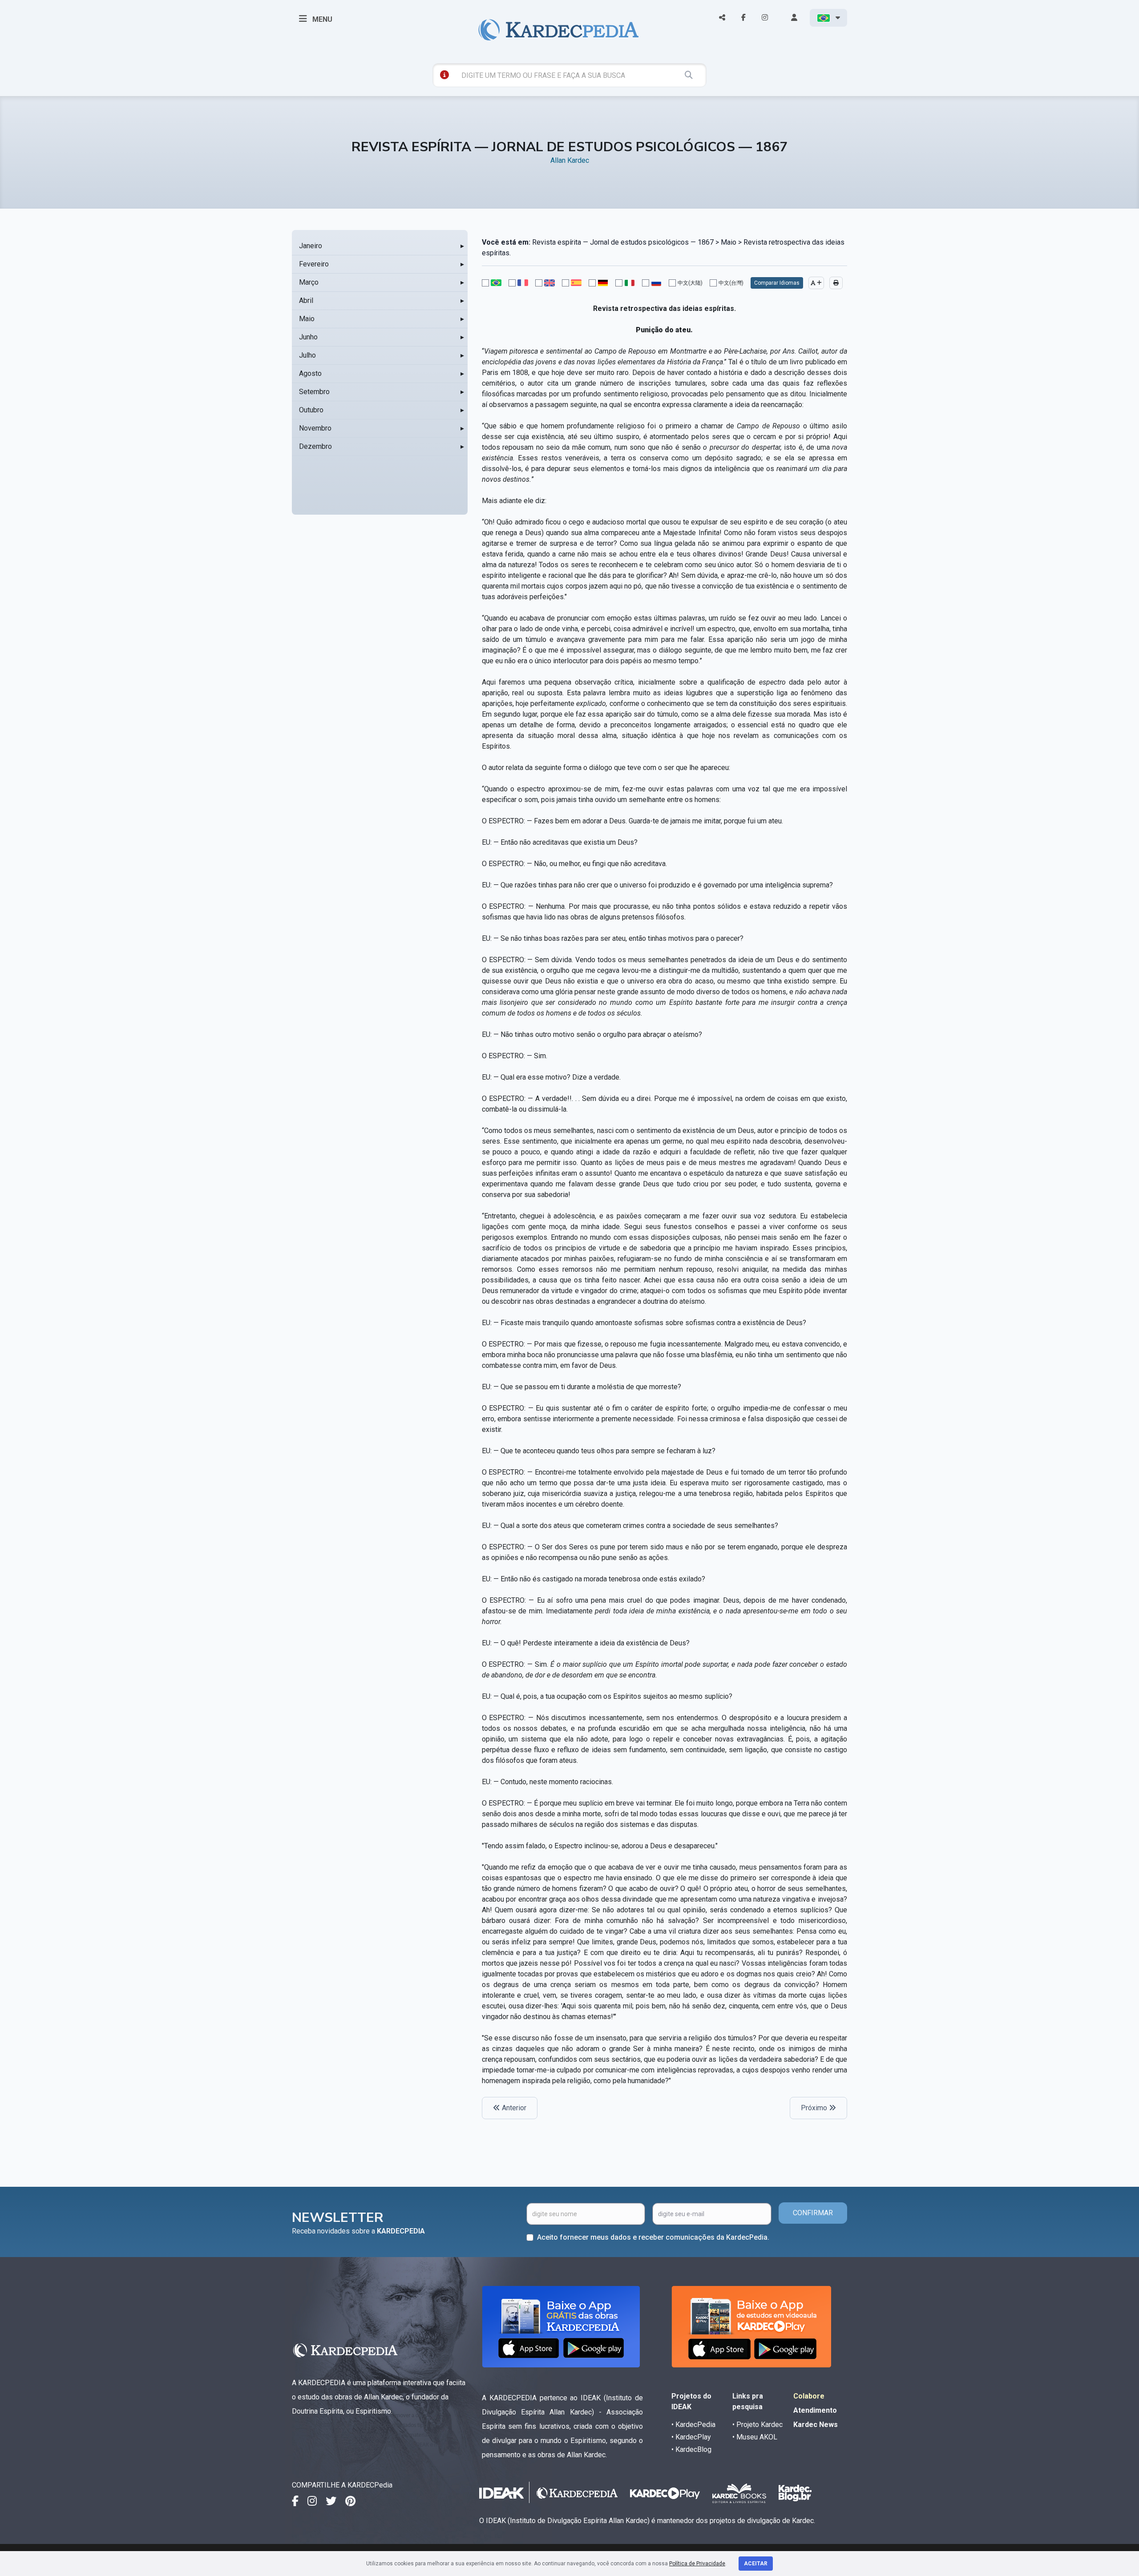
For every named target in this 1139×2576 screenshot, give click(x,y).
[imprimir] (836, 283)
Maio (307, 319)
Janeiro (311, 246)
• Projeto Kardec (757, 2425)
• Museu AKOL (755, 2437)
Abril (306, 300)
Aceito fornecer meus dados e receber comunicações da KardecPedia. (653, 2237)
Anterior (513, 2108)
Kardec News (816, 2425)
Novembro (315, 428)
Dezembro (315, 446)
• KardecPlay (691, 2437)
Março (309, 282)
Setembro (314, 392)
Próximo (815, 2108)
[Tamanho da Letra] (816, 283)
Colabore (809, 2396)
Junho (308, 337)
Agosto (310, 373)
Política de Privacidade (697, 2564)
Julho (307, 355)
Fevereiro (314, 264)
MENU (321, 19)
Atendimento (815, 2410)
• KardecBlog (691, 2449)
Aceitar (756, 2564)
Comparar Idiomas (777, 283)
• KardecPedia (693, 2425)
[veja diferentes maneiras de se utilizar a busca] (444, 75)
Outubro (311, 410)
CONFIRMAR (813, 2213)
